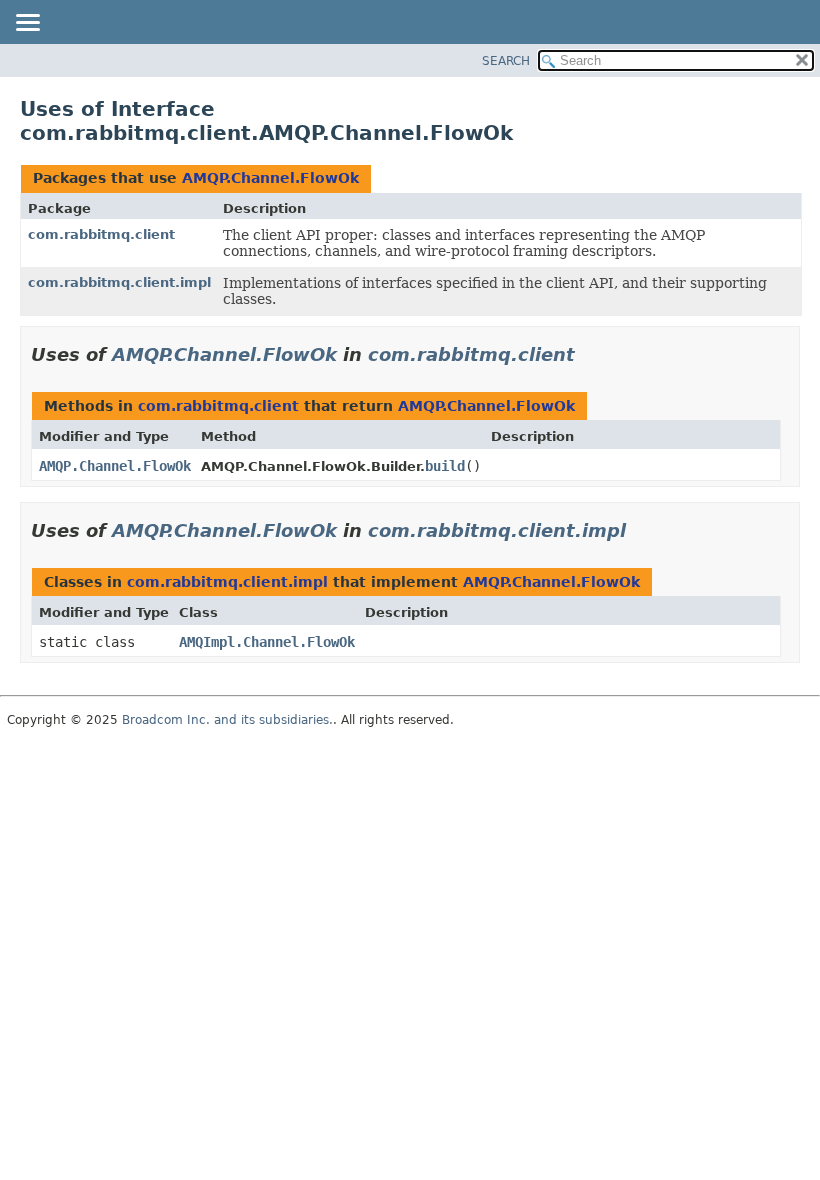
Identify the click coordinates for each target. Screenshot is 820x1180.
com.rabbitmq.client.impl (119, 282)
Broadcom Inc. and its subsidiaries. (227, 720)
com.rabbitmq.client (101, 234)
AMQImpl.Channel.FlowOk (267, 642)
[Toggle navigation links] (27, 24)
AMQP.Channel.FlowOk (270, 178)
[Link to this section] (589, 354)
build (445, 466)
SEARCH (506, 61)
